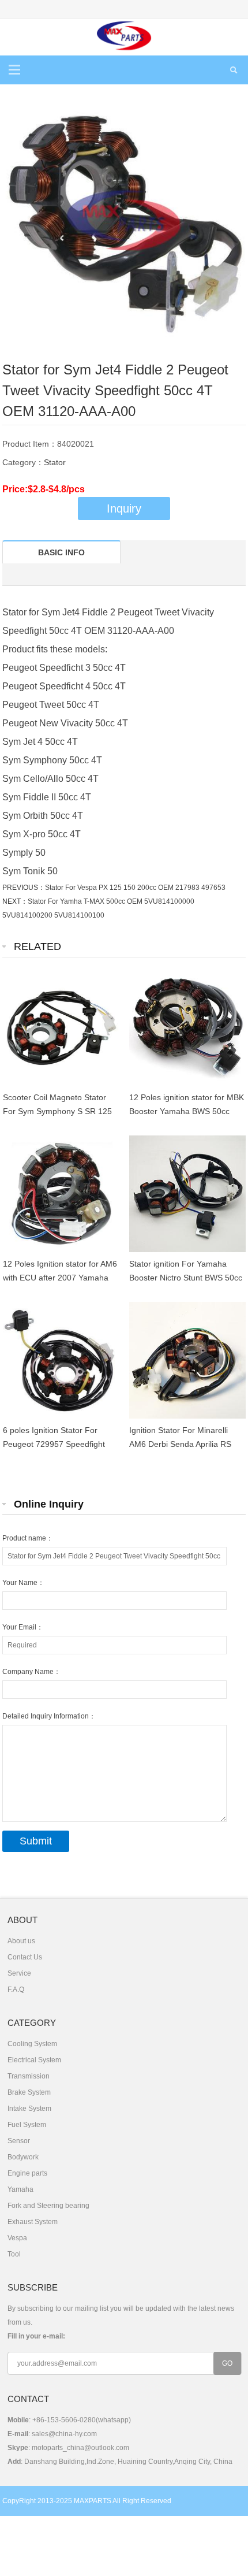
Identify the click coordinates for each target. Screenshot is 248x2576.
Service (19, 1973)
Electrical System (34, 2060)
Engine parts (27, 2173)
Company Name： (31, 1672)
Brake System (29, 2092)
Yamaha (20, 2189)
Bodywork (23, 2157)
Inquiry (124, 508)
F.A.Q (16, 1989)
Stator (55, 462)
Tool (14, 2254)
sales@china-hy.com (64, 2434)
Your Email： (23, 1627)
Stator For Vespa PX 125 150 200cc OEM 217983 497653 (135, 888)
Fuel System (27, 2125)
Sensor (19, 2141)
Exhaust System (33, 2222)
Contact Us (25, 1957)
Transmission (29, 2076)
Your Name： (23, 1583)
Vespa (17, 2238)
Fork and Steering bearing (48, 2206)
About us (21, 1941)
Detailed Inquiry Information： (49, 1716)
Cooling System (32, 2044)
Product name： (28, 1538)
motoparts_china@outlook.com (80, 2448)
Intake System (29, 2109)
